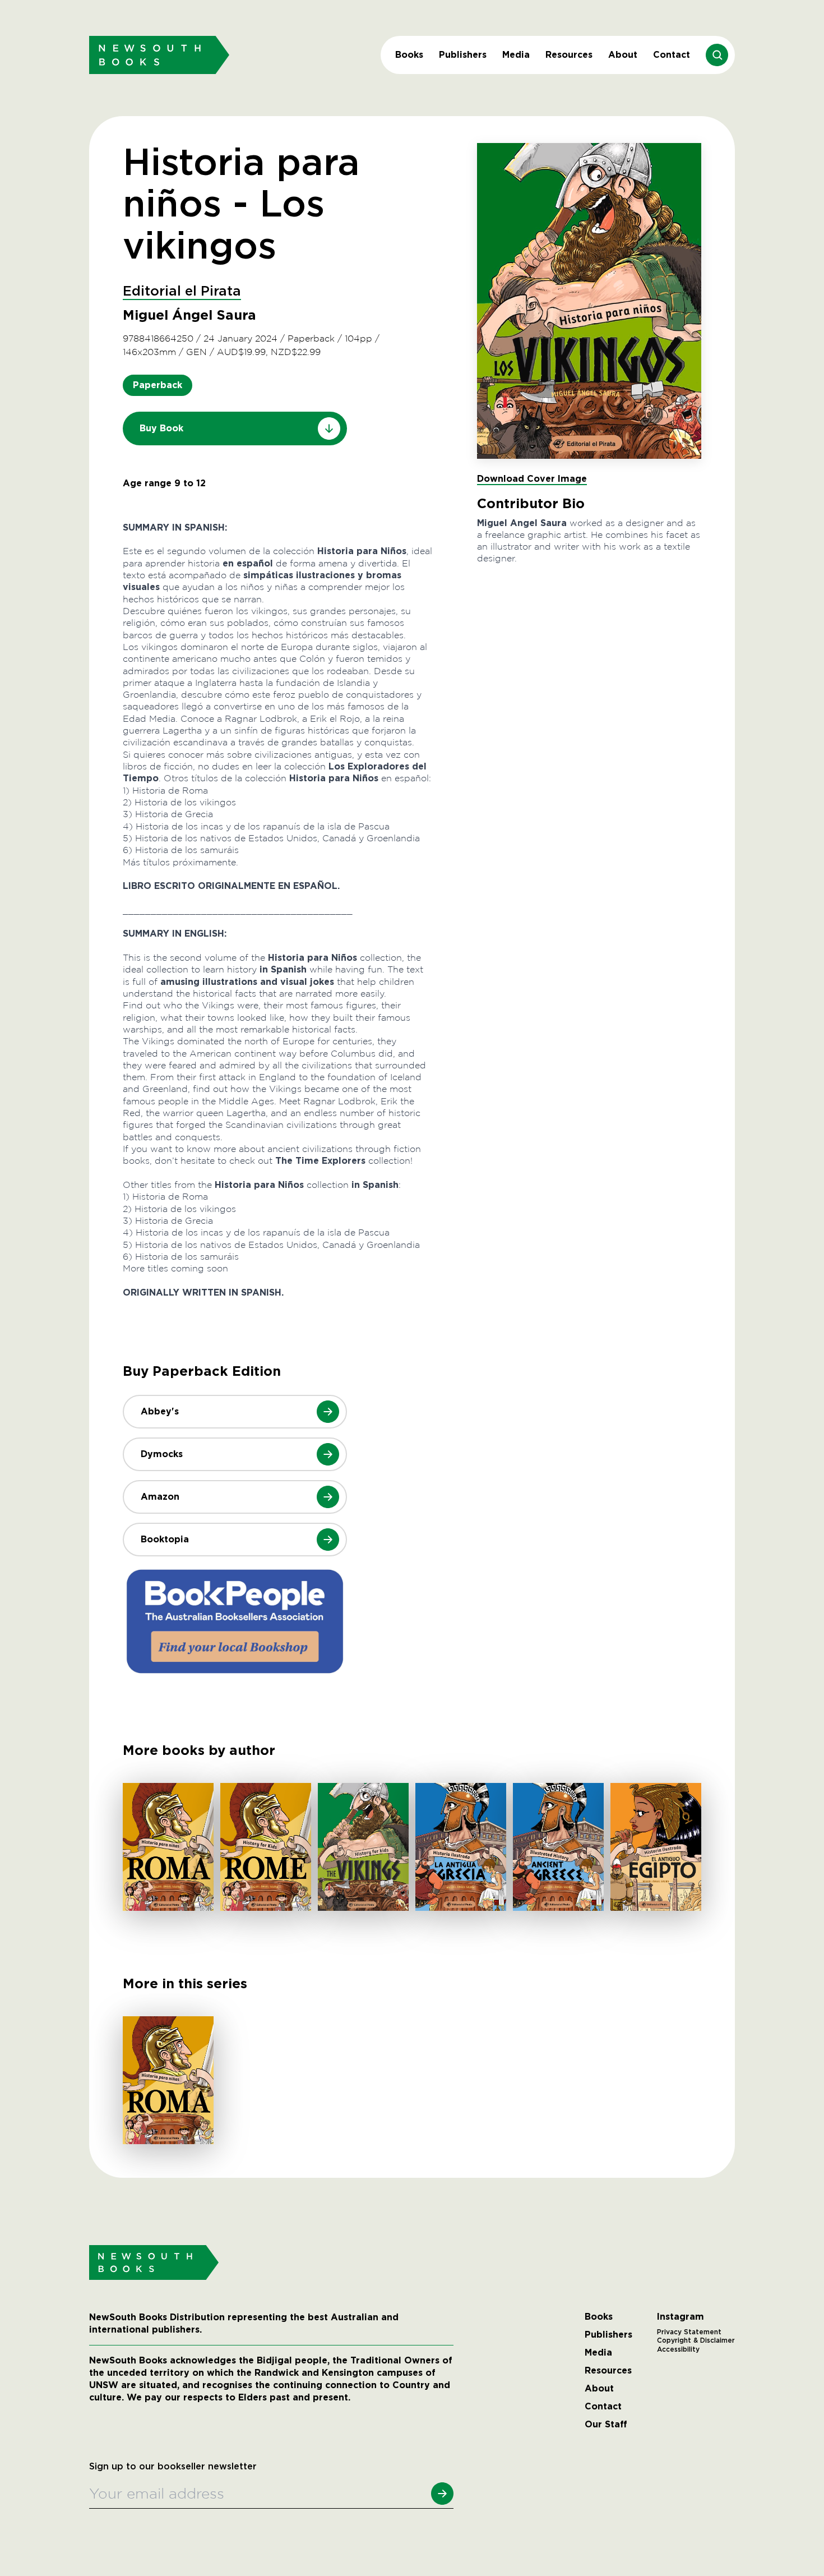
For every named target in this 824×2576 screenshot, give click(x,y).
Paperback (158, 385)
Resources (569, 55)
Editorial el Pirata (182, 292)
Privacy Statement (689, 2332)
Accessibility (678, 2349)
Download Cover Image (532, 479)
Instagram (681, 2317)
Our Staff (606, 2425)
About (623, 55)
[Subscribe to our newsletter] (442, 2494)
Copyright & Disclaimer (696, 2340)
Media (516, 55)
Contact (672, 55)
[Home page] (159, 55)
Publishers (463, 55)
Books (409, 55)
